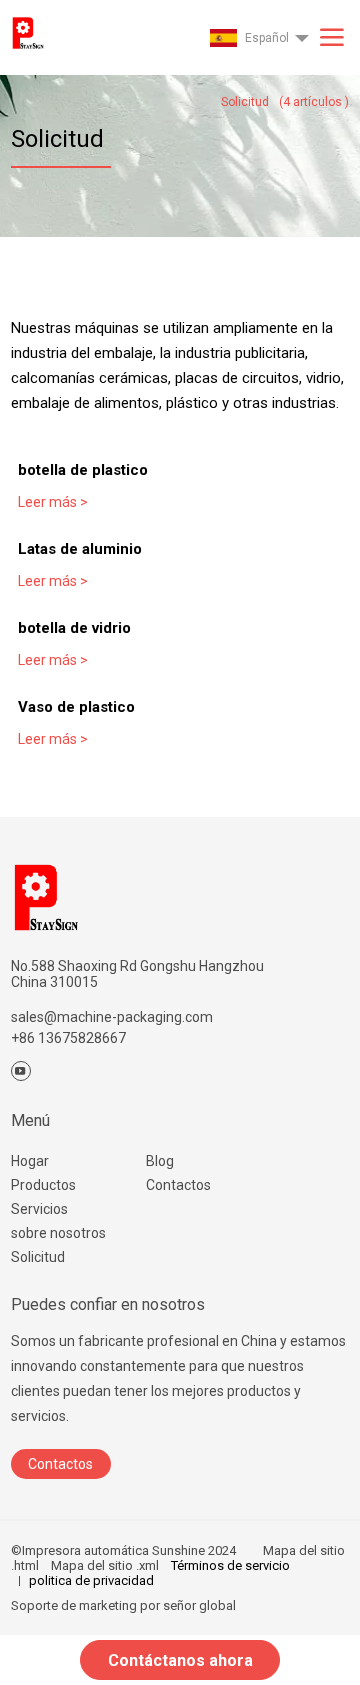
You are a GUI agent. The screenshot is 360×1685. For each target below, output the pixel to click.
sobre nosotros (58, 1233)
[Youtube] (21, 1071)
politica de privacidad (91, 1580)
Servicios (39, 1209)
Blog (160, 1161)
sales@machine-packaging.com (112, 1017)
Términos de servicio (230, 1565)
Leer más (53, 502)
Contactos (178, 1185)
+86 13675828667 (68, 1038)
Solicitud (38, 1257)
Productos (43, 1185)
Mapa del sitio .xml (105, 1565)
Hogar (30, 1161)
